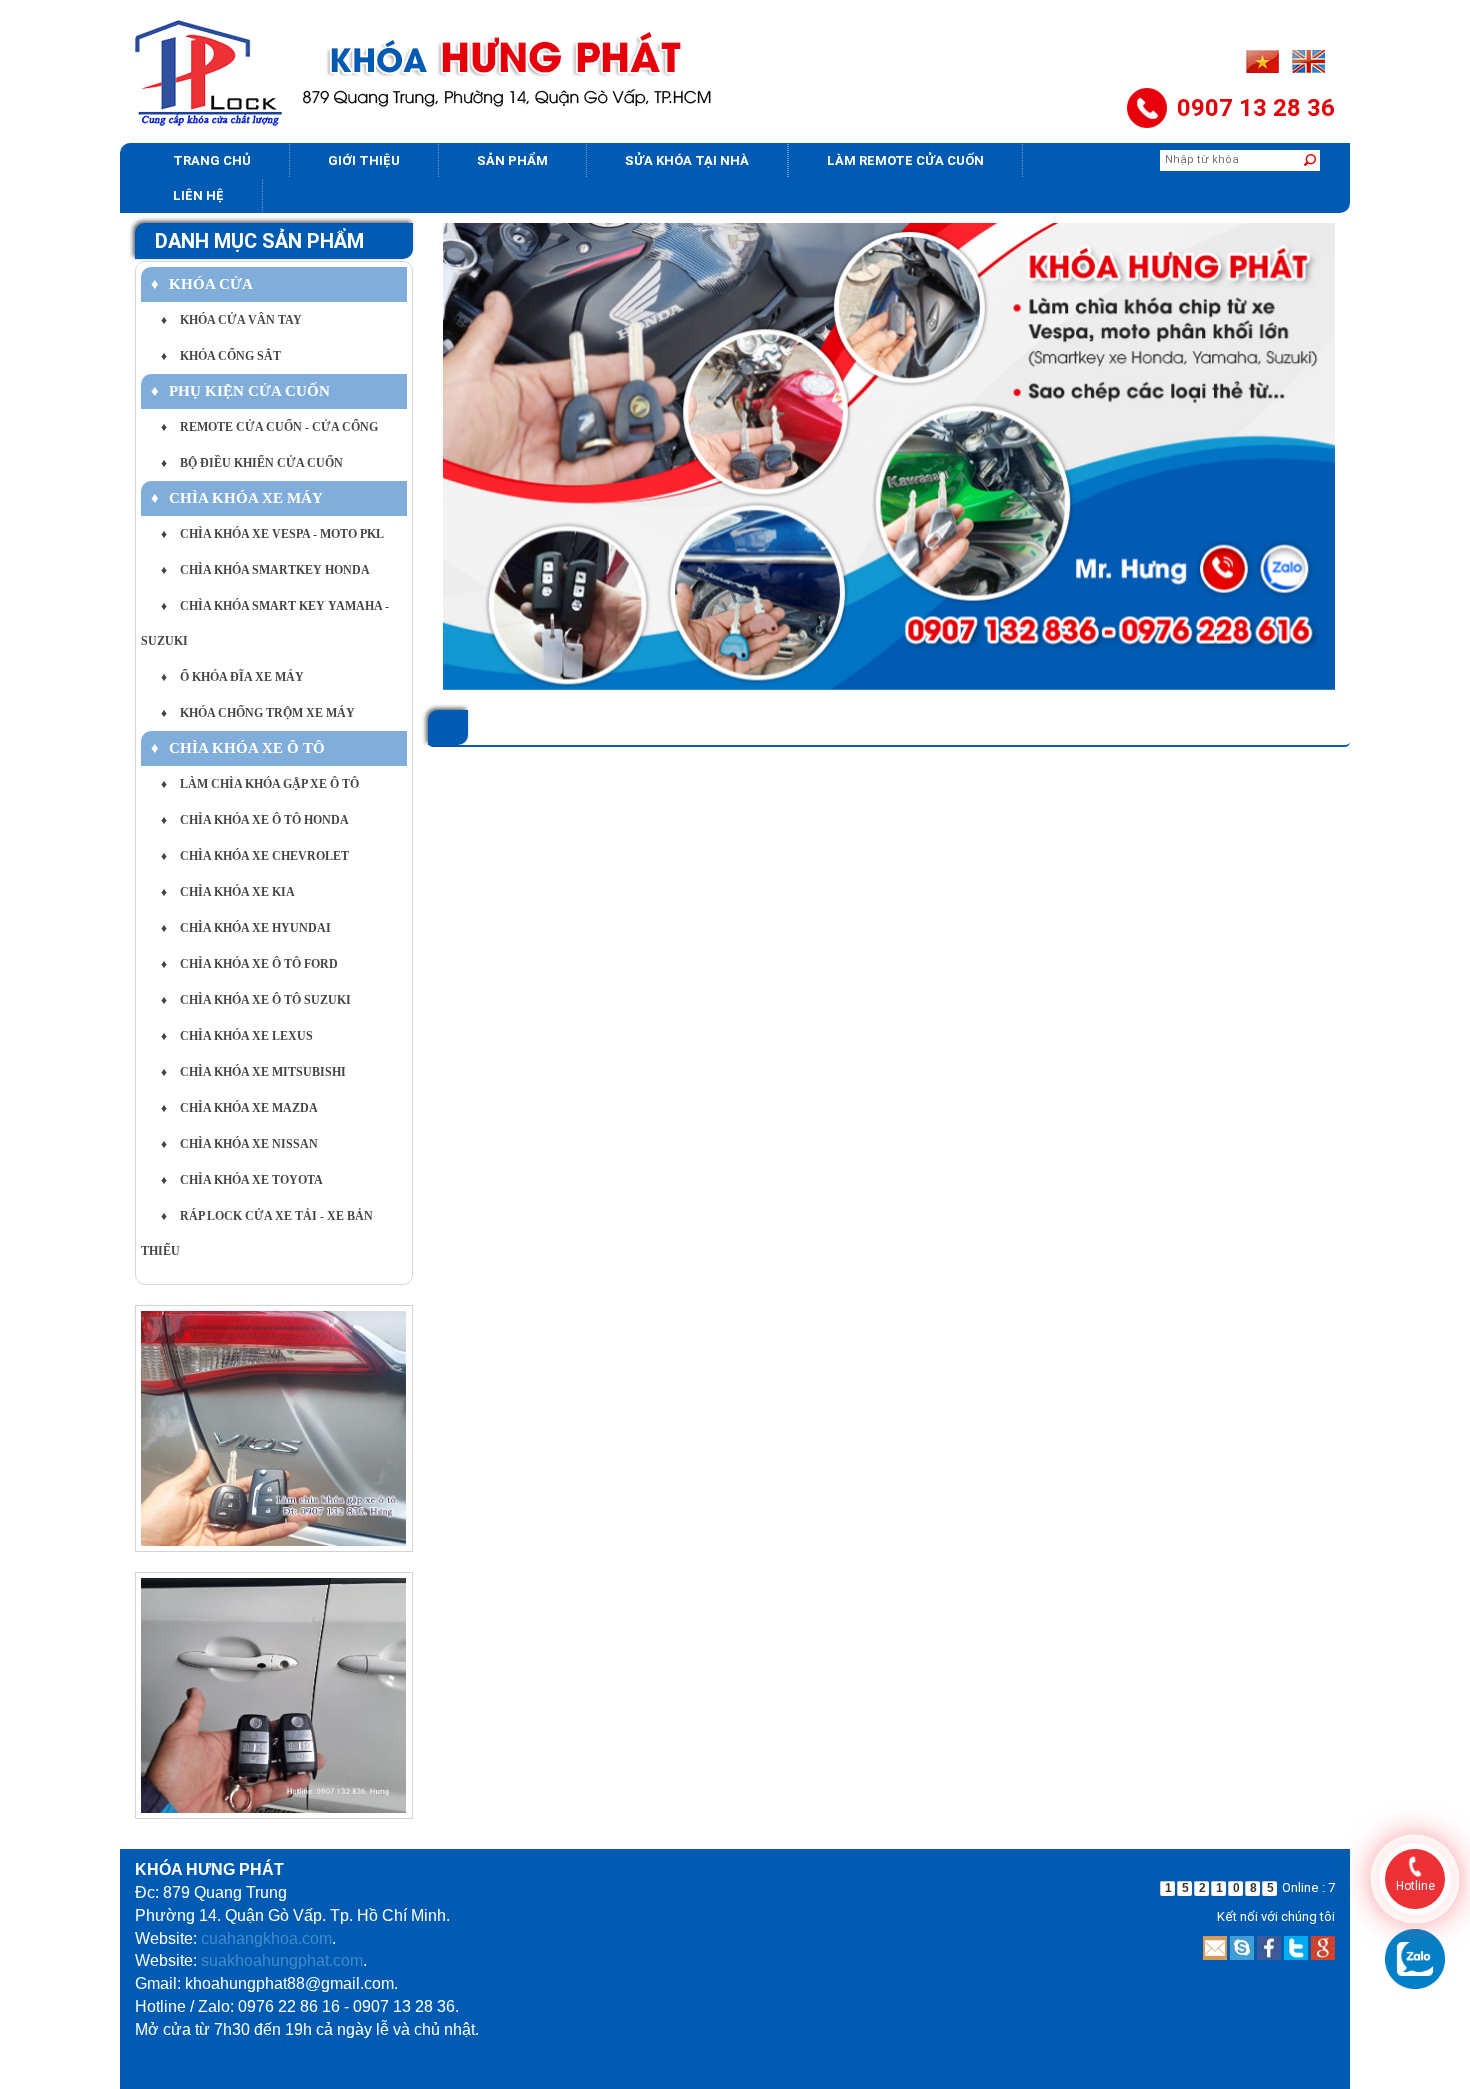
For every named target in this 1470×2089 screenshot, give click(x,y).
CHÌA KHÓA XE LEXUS (237, 1036)
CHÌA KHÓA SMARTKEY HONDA (265, 570)
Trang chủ (212, 160)
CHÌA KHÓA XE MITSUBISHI (253, 1072)
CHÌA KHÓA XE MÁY (237, 498)
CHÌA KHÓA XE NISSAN (239, 1144)
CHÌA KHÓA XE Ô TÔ (238, 748)
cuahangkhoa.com (266, 1938)
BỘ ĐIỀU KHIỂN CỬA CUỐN (252, 463)
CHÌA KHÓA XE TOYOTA (242, 1180)
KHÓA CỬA (202, 284)
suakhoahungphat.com (282, 1960)
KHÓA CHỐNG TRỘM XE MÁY (258, 713)
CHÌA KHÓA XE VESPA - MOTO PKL (272, 534)
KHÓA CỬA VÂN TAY (231, 320)
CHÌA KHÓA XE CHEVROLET (255, 856)
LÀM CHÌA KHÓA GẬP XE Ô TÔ (260, 784)
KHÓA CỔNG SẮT (221, 356)
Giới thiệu (364, 160)
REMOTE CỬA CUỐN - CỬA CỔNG (269, 427)
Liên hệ (198, 195)
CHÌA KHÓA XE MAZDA (239, 1108)
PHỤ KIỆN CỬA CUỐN (240, 391)
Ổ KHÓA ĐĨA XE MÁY (232, 677)
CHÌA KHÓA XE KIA (228, 892)
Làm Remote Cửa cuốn (905, 160)
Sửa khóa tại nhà (687, 160)
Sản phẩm (512, 160)
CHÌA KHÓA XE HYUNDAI (246, 928)
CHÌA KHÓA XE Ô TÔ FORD (249, 964)
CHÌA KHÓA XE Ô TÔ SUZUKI (256, 1000)
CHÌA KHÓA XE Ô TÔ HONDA (255, 820)
